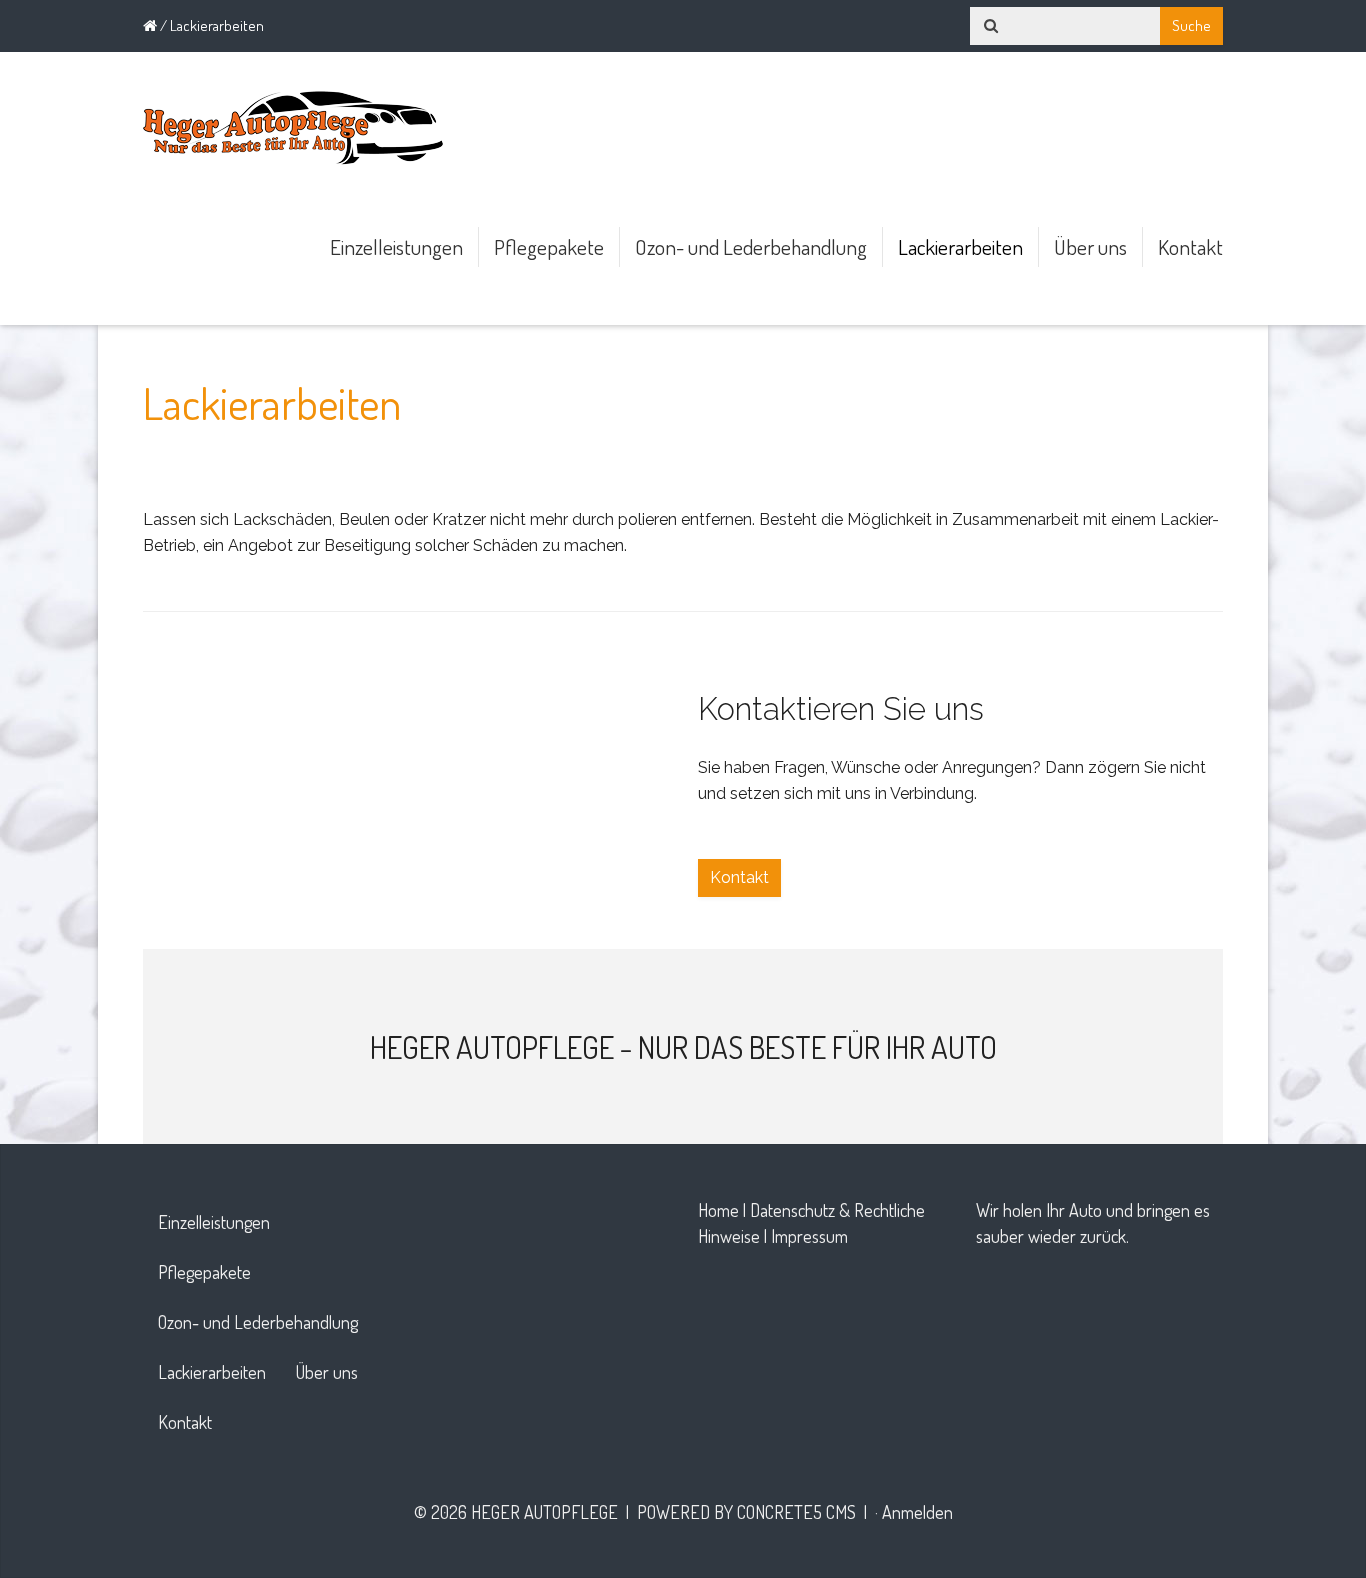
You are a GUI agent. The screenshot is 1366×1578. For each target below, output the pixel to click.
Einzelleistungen (396, 246)
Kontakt (1190, 246)
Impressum (809, 1236)
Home (718, 1210)
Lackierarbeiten (960, 246)
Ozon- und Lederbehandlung (751, 246)
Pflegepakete (549, 246)
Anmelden (917, 1512)
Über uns (1090, 246)
